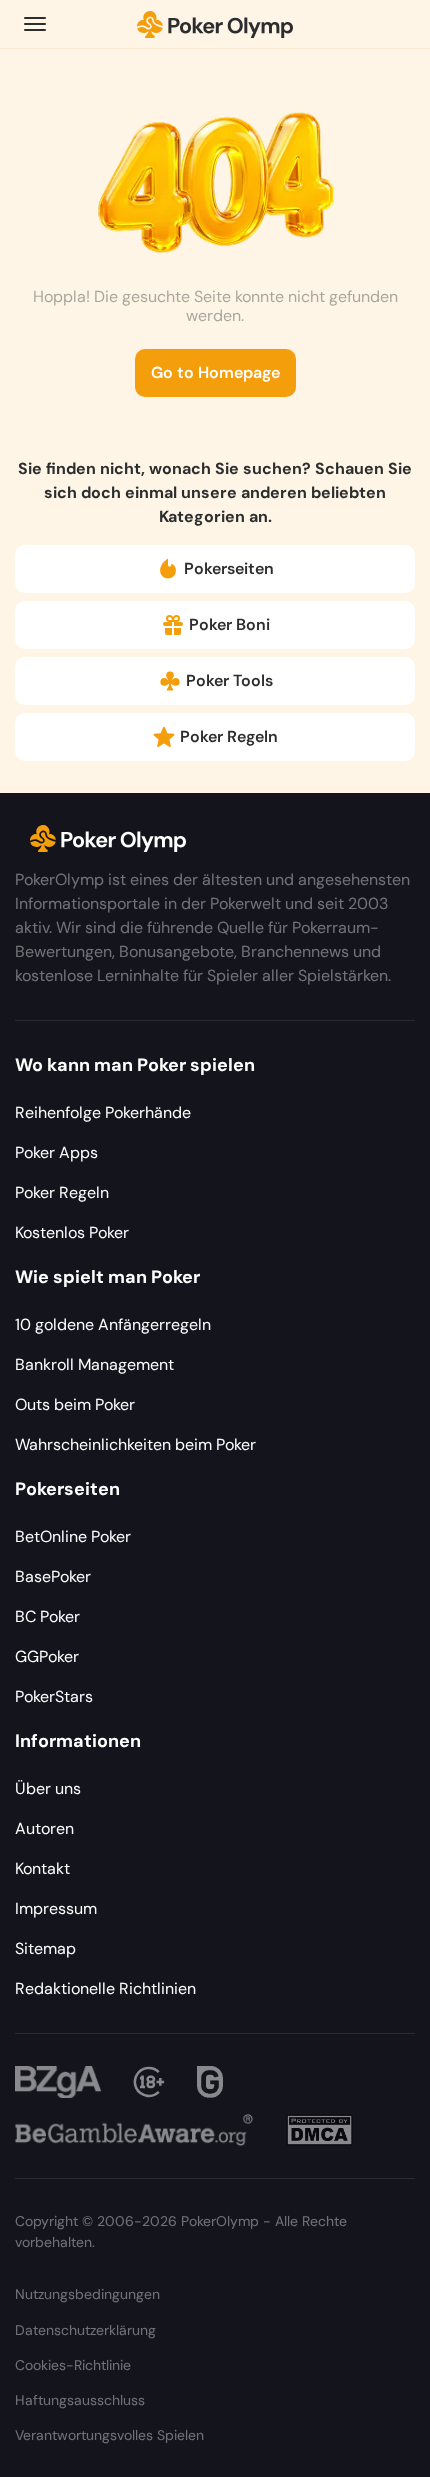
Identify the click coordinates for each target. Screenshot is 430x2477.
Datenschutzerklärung (85, 2330)
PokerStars (54, 1696)
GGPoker (47, 1656)
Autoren (44, 1828)
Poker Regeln (229, 736)
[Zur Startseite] (215, 24)
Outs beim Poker (75, 1404)
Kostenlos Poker (72, 1232)
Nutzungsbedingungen (87, 2294)
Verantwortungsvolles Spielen (109, 2435)
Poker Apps (56, 1152)
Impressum (56, 1908)
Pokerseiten (229, 568)
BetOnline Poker (73, 1536)
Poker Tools (229, 680)
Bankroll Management (94, 1364)
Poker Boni (229, 624)
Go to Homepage (215, 372)
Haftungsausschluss (80, 2400)
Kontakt (42, 1868)
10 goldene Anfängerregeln (113, 1324)
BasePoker (53, 1576)
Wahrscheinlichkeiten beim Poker (135, 1444)
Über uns (48, 1788)
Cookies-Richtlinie (73, 2365)
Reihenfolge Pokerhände (103, 1112)
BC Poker (47, 1616)
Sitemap (45, 1948)
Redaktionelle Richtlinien (105, 1988)
